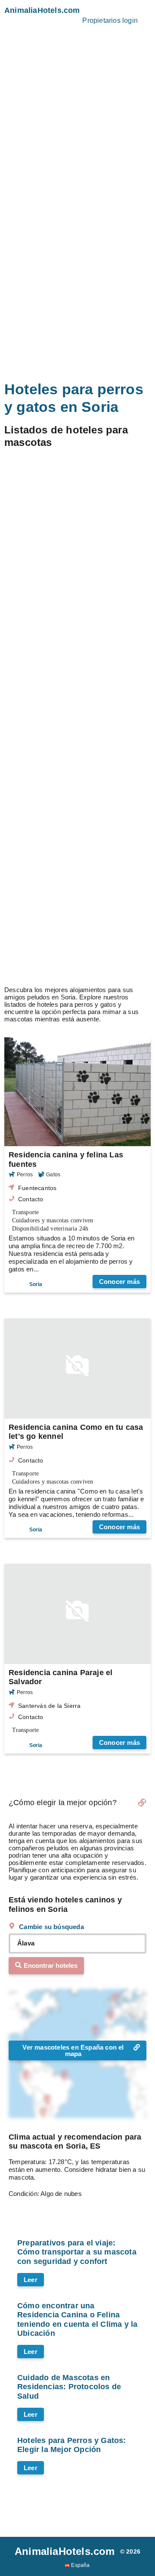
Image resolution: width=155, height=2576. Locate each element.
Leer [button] (31, 2468)
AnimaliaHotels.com (42, 10)
